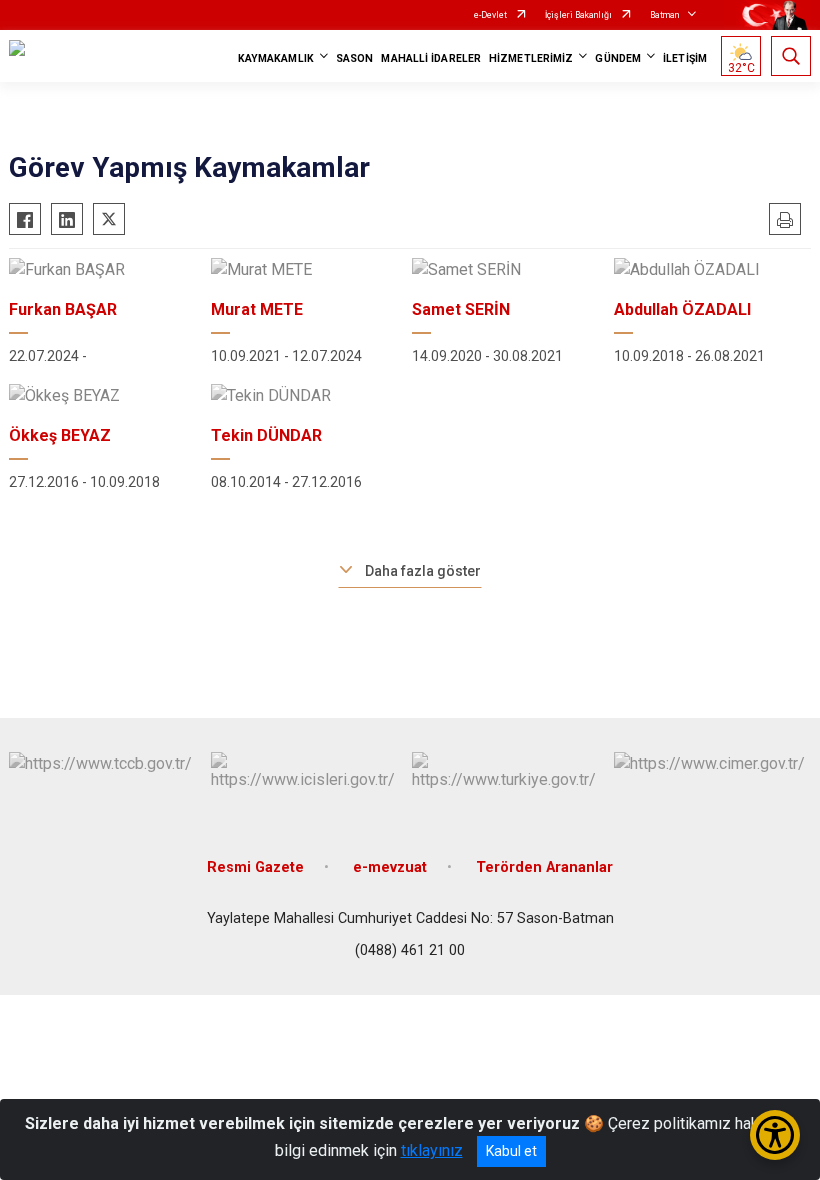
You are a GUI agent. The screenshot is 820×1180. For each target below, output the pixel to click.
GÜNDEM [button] (618, 58)
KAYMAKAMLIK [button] (276, 58)
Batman (664, 15)
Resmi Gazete (255, 867)
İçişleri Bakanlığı (578, 15)
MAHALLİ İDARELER (431, 58)
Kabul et (511, 1151)
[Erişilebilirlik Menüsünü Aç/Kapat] (775, 1135)
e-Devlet (490, 15)
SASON (355, 58)
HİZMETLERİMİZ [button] (531, 58)
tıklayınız (432, 1150)
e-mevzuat (390, 867)
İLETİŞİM (685, 58)
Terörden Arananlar (544, 867)
